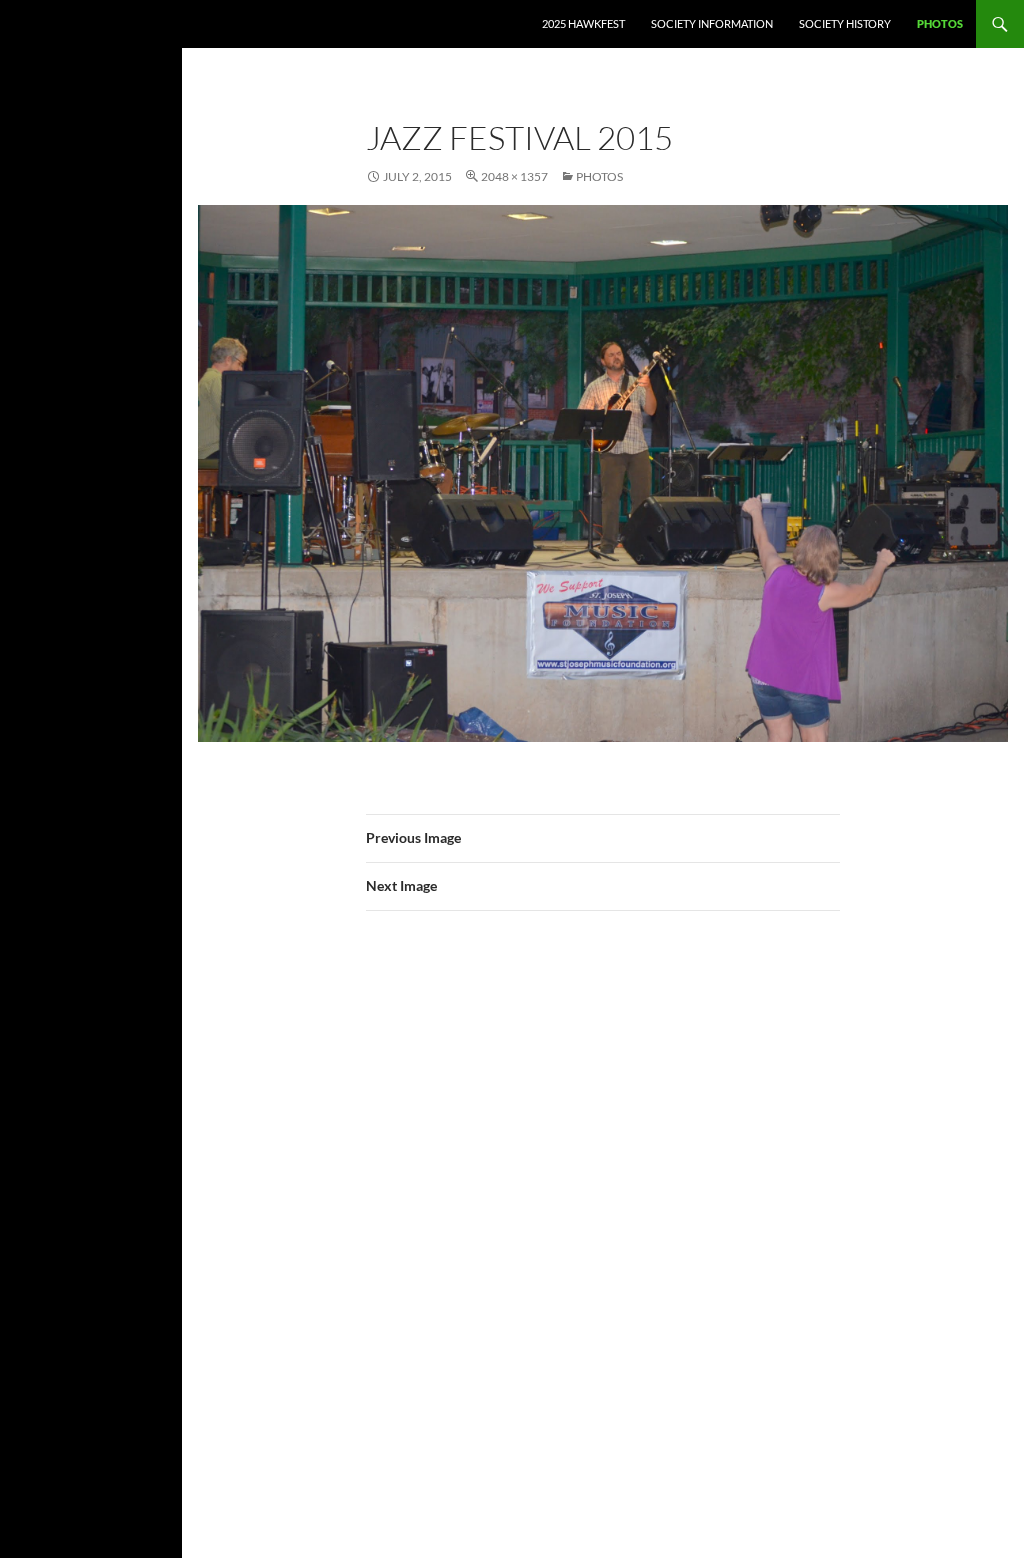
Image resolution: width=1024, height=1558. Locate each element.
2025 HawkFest (583, 23)
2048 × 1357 (514, 176)
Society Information (712, 23)
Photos (940, 23)
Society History (845, 23)
